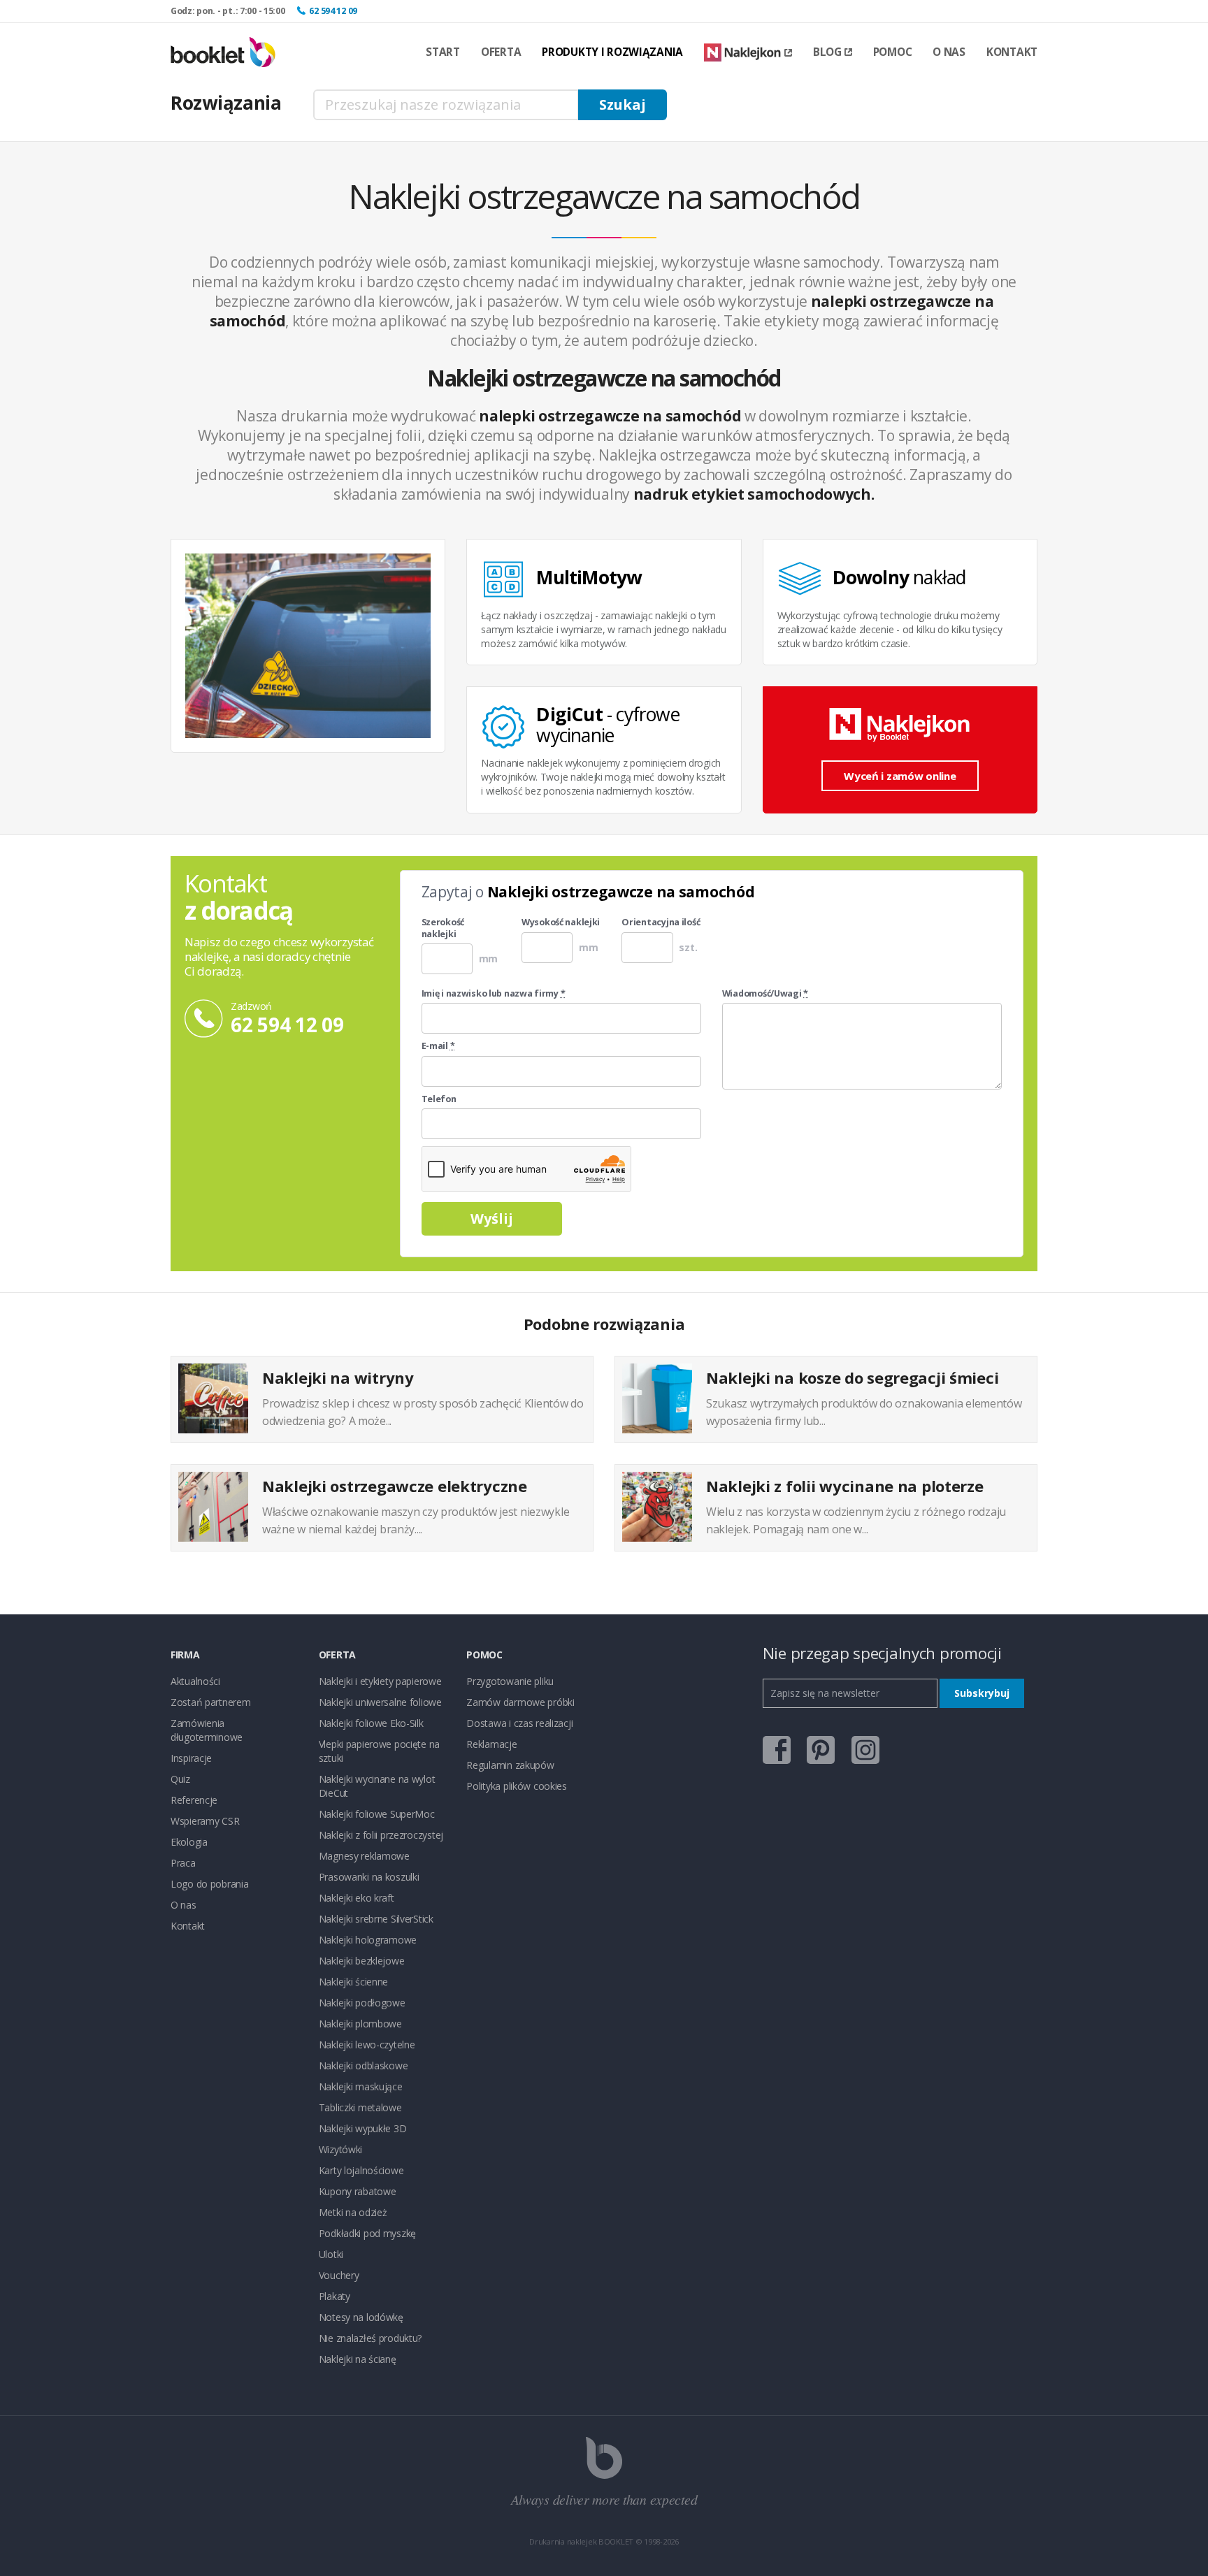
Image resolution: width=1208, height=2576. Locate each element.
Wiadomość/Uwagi (765, 994)
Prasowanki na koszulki (369, 1877)
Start (443, 52)
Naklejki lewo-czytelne (367, 2045)
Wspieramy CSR (205, 1821)
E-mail (438, 1046)
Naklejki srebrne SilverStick (376, 1919)
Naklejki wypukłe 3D (363, 2128)
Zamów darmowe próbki (520, 1702)
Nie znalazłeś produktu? (371, 2338)
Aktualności (195, 1681)
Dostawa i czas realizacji (519, 1723)
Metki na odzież (353, 2212)
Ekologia (189, 1842)
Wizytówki (340, 2149)
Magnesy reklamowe (364, 1856)
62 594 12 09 (333, 11)
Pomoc (893, 52)
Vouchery (339, 2275)
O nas (949, 52)
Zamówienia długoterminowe (207, 1730)
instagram (865, 1750)
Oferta (501, 52)
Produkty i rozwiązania (612, 52)
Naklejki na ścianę (358, 2359)
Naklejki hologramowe (368, 1940)
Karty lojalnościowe (361, 2170)
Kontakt (1012, 52)
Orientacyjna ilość (661, 922)
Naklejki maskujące (361, 2086)
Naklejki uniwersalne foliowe (380, 1702)
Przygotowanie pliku (510, 1681)
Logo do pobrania (210, 1884)
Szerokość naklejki (443, 928)
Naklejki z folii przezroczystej (381, 1835)
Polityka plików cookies (517, 1786)
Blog (827, 52)
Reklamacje (491, 1744)
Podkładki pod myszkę (367, 2233)
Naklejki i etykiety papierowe (380, 1681)
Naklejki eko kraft (357, 1898)
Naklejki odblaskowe (364, 2065)
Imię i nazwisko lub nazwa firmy (494, 994)
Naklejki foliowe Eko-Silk (371, 1723)
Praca (183, 1863)
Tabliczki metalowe (360, 2107)
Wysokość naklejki (561, 922)
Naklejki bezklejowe (362, 1961)
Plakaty (335, 2296)
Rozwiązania (226, 103)
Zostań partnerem (211, 1702)
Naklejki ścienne (354, 1982)
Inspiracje (191, 1758)
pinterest (821, 1750)
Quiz (180, 1779)
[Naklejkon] (748, 53)
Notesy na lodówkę (361, 2317)
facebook (777, 1750)
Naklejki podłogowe (362, 2003)
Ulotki (331, 2254)
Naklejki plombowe (360, 2024)
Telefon (439, 1099)
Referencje (194, 1800)
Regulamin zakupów (510, 1765)
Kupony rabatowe (358, 2191)
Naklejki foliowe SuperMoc (377, 1814)
